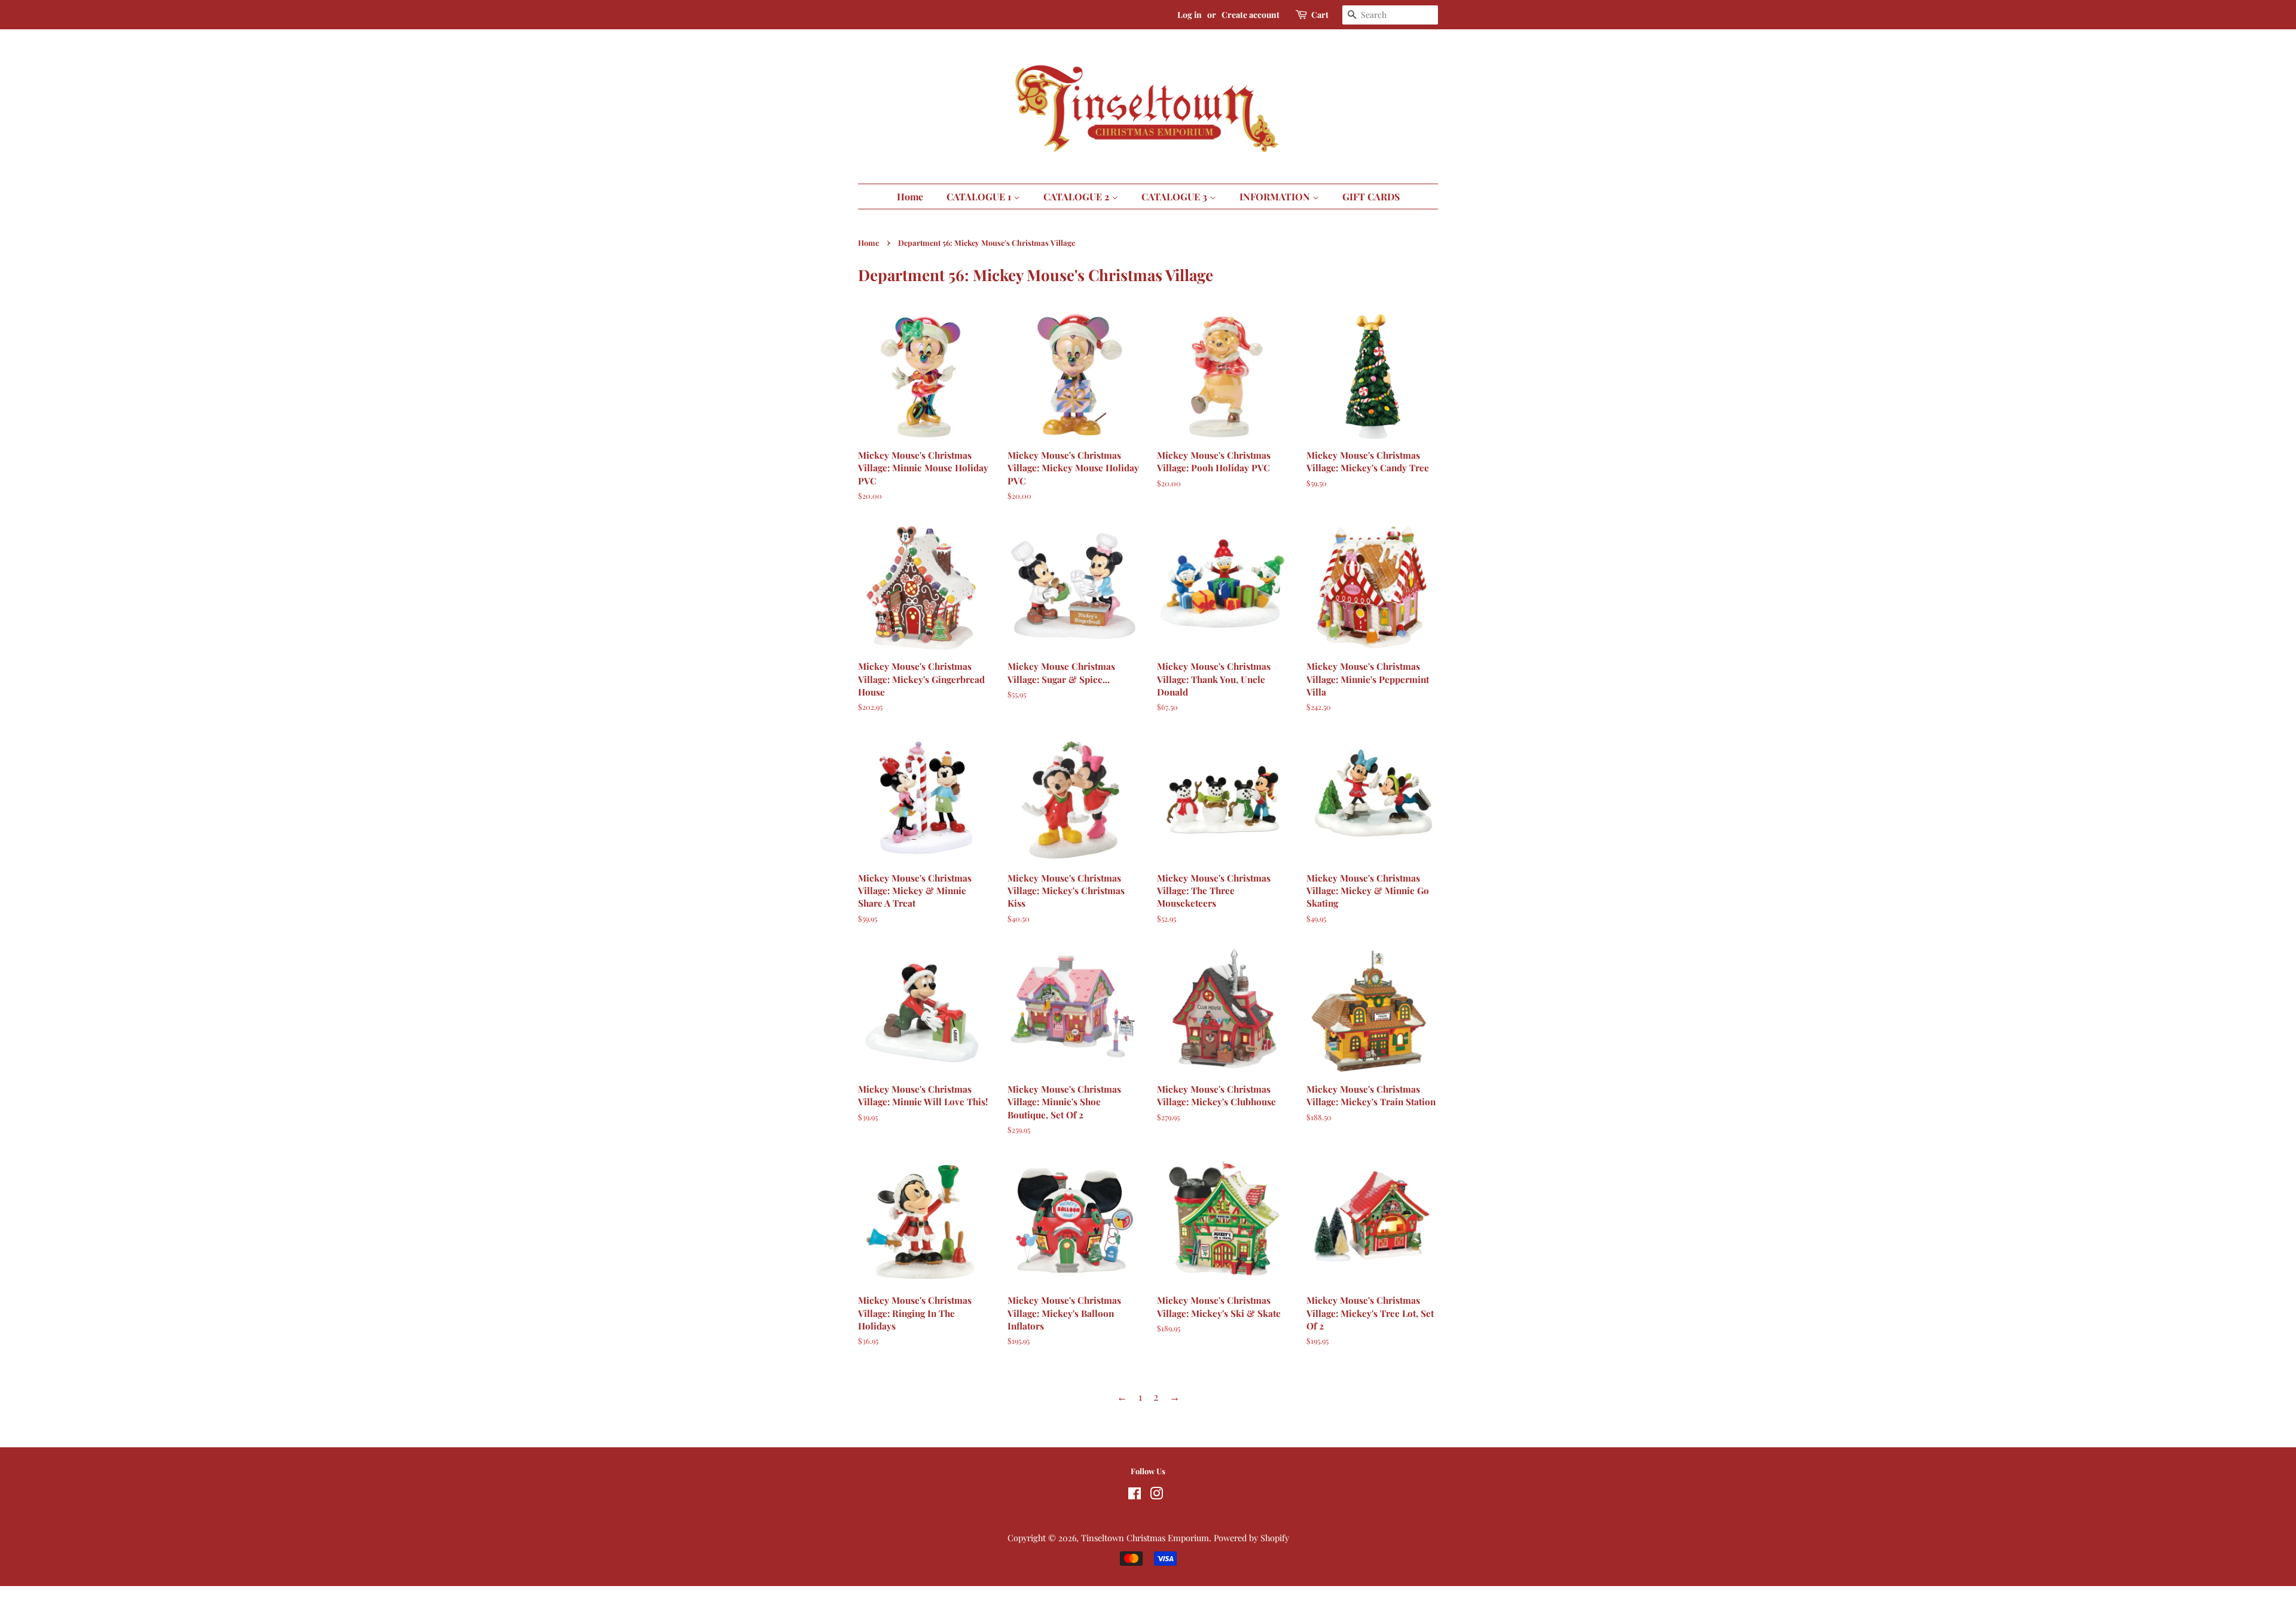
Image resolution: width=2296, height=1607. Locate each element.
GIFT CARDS (1371, 196)
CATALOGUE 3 (1176, 196)
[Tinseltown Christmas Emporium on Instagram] (1156, 1495)
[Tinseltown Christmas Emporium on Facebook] (1135, 1495)
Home (910, 196)
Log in (1190, 15)
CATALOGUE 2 (1077, 196)
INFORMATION (1276, 196)
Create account (1251, 15)
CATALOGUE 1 (980, 196)
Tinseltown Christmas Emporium (1145, 1538)
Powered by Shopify (1251, 1538)
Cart (1320, 15)
